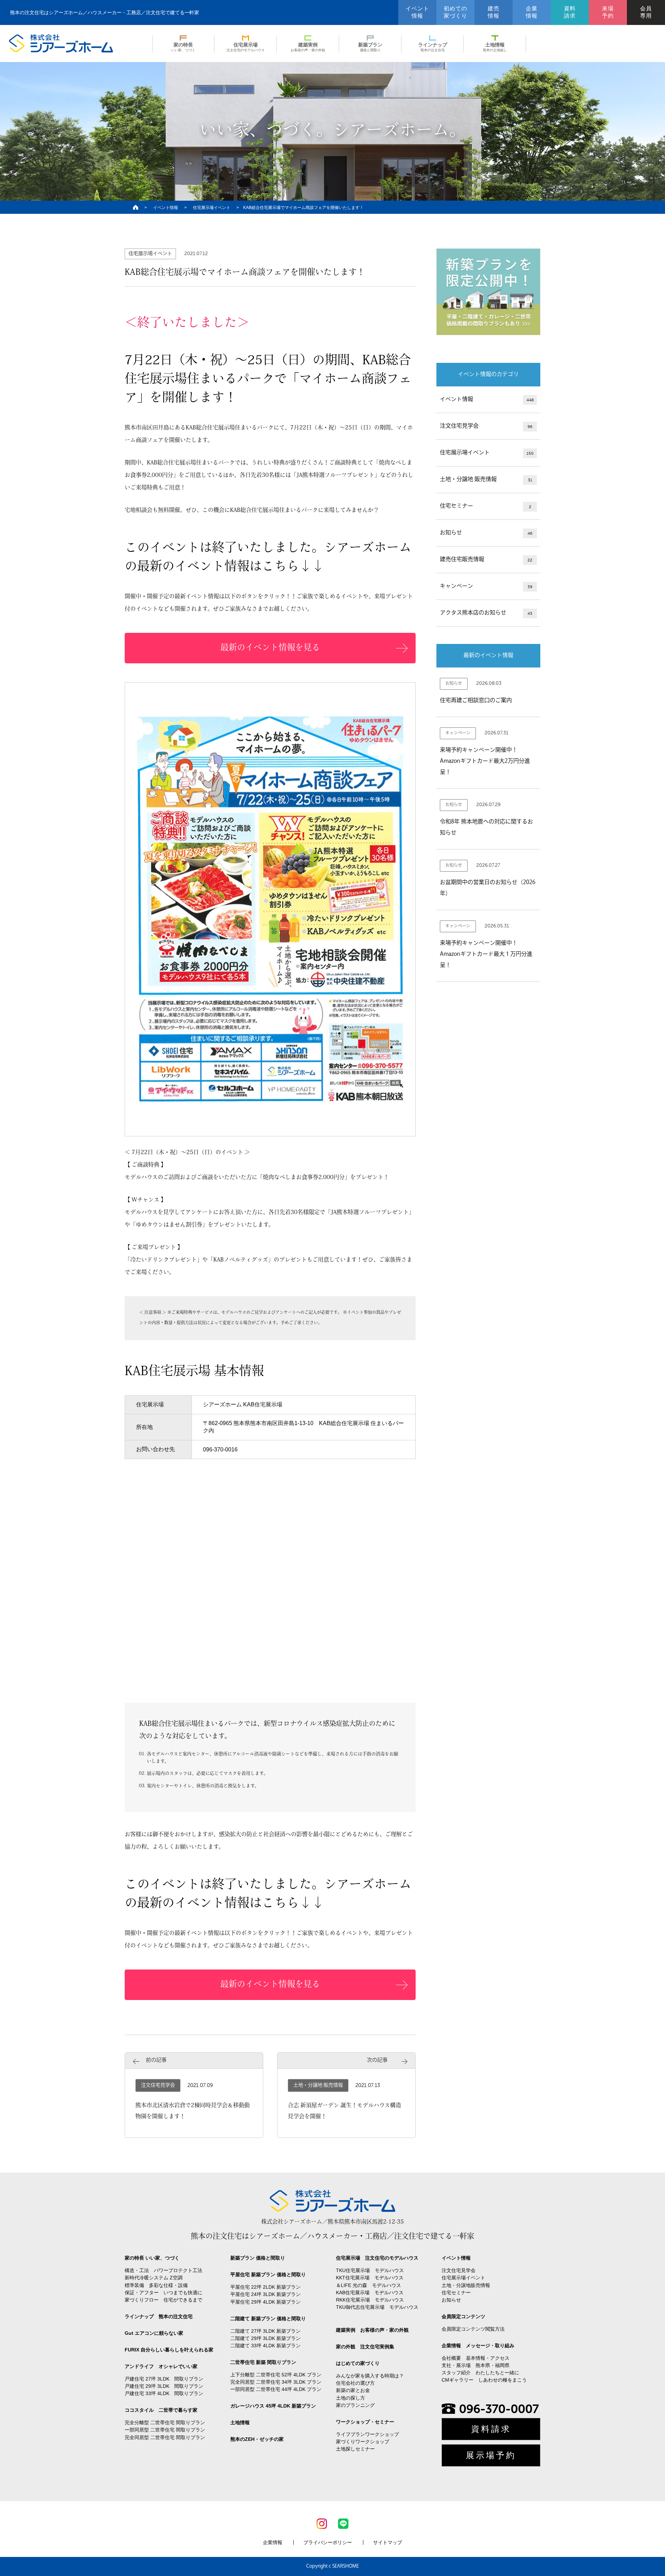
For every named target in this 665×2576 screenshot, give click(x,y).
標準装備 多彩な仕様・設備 (156, 2285)
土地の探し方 (351, 2398)
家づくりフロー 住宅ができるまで (163, 2300)
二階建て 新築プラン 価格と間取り (268, 2319)
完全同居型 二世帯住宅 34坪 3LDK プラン (276, 2382)
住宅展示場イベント (212, 208)
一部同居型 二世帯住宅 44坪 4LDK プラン (276, 2389)
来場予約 (608, 12)
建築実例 (308, 47)
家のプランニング (355, 2405)
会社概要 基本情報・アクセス (476, 2358)
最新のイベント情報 (488, 656)
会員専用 (646, 12)
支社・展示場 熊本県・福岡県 (476, 2365)
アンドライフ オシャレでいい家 (161, 2366)
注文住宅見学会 (486, 426)
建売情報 (494, 12)
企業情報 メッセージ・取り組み (478, 2346)
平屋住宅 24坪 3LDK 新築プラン (265, 2294)
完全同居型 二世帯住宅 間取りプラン (165, 2437)
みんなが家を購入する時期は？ (370, 2376)
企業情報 (532, 12)
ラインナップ (433, 47)
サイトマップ (388, 2542)
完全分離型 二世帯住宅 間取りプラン (165, 2422)
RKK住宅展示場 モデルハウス (370, 2300)
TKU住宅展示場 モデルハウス (370, 2270)
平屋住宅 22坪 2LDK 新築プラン (265, 2287)
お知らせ (486, 533)
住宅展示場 (246, 47)
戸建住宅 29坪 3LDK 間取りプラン (164, 2386)
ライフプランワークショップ (367, 2434)
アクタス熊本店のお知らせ (486, 613)
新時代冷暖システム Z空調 (154, 2278)
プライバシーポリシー (328, 2542)
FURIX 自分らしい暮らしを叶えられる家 (169, 2350)
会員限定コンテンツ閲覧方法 (473, 2329)
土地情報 (495, 47)
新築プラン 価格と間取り (258, 2258)
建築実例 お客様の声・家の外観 (372, 2330)
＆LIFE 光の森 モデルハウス (369, 2285)
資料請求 (570, 12)
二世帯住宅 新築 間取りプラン (263, 2362)
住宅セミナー (486, 506)
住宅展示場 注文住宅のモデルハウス (377, 2258)
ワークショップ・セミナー (365, 2422)
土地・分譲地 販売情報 (486, 480)
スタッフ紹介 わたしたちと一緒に (480, 2373)
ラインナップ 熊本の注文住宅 (159, 2316)
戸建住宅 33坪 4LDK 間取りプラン (164, 2393)
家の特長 (183, 47)
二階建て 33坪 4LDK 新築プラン (265, 2346)
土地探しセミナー (355, 2449)
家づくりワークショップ (363, 2442)
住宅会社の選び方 (355, 2383)
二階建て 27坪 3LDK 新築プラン (265, 2331)
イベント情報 (417, 12)
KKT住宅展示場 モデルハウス (370, 2278)
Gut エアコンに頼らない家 (154, 2333)
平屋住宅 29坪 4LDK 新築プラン (265, 2302)
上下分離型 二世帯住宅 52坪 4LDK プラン (276, 2375)
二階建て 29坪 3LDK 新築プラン (265, 2338)
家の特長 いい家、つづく (152, 2258)
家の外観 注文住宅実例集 (365, 2347)
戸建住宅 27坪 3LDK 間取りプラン (164, 2379)
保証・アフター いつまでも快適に (163, 2293)
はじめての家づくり (358, 2363)
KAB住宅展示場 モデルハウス (370, 2293)
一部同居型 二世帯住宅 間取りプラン (165, 2430)
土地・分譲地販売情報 (466, 2285)
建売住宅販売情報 (486, 560)
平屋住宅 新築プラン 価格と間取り (268, 2274)
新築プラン (370, 47)
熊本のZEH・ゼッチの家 (257, 2439)
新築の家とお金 (353, 2390)
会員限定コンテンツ (463, 2316)
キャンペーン (486, 586)
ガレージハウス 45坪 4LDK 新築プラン (273, 2406)
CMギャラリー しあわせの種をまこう (484, 2380)
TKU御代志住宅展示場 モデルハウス (377, 2307)
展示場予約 (491, 2455)
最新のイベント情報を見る (270, 648)
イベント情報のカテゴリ (488, 375)
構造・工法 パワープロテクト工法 (163, 2270)
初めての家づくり (455, 12)
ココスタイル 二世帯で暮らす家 (161, 2410)
